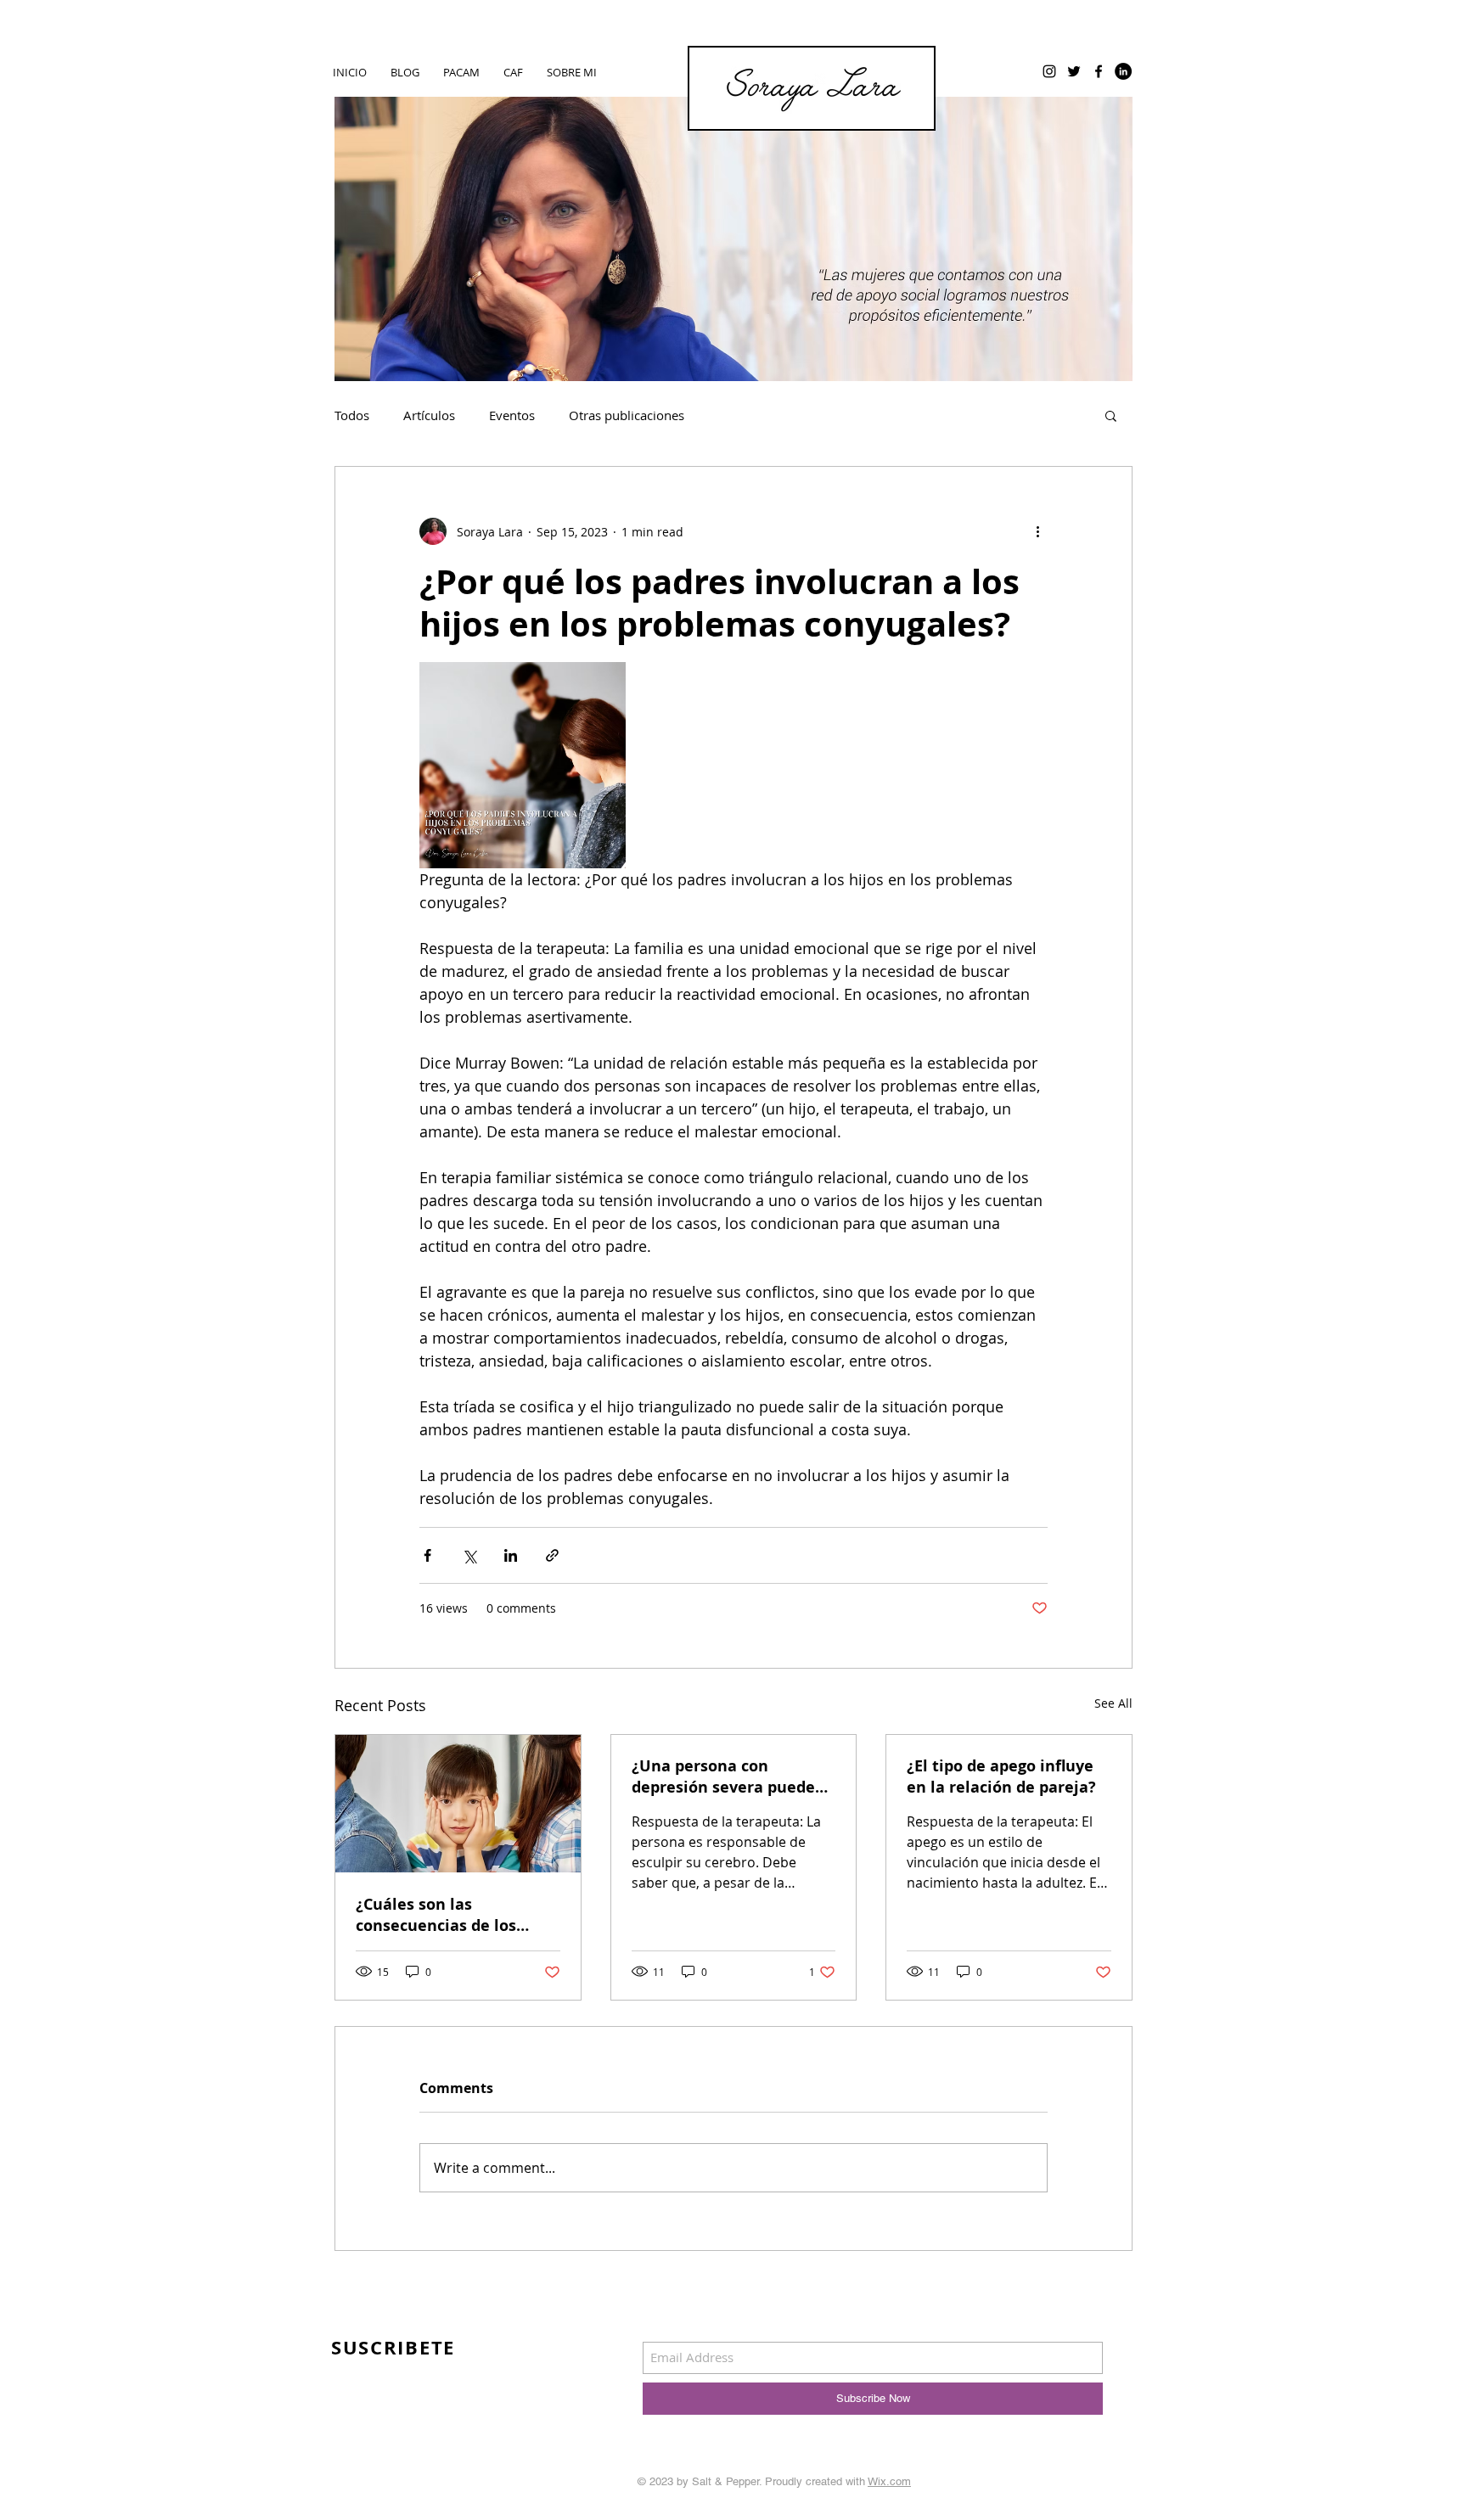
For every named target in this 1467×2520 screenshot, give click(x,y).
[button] (1111, 415)
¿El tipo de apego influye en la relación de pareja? (1001, 1776)
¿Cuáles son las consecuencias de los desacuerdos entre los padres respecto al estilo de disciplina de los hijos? (453, 1915)
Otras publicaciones (627, 415)
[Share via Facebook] (427, 1555)
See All (1113, 1703)
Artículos (429, 415)
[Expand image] (523, 765)
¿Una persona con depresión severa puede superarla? (723, 1776)
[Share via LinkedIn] (511, 1555)
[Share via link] (552, 1555)
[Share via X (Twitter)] (469, 1555)
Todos (352, 415)
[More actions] (1037, 531)
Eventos (512, 415)
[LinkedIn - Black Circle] (1123, 71)
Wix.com (889, 2481)
